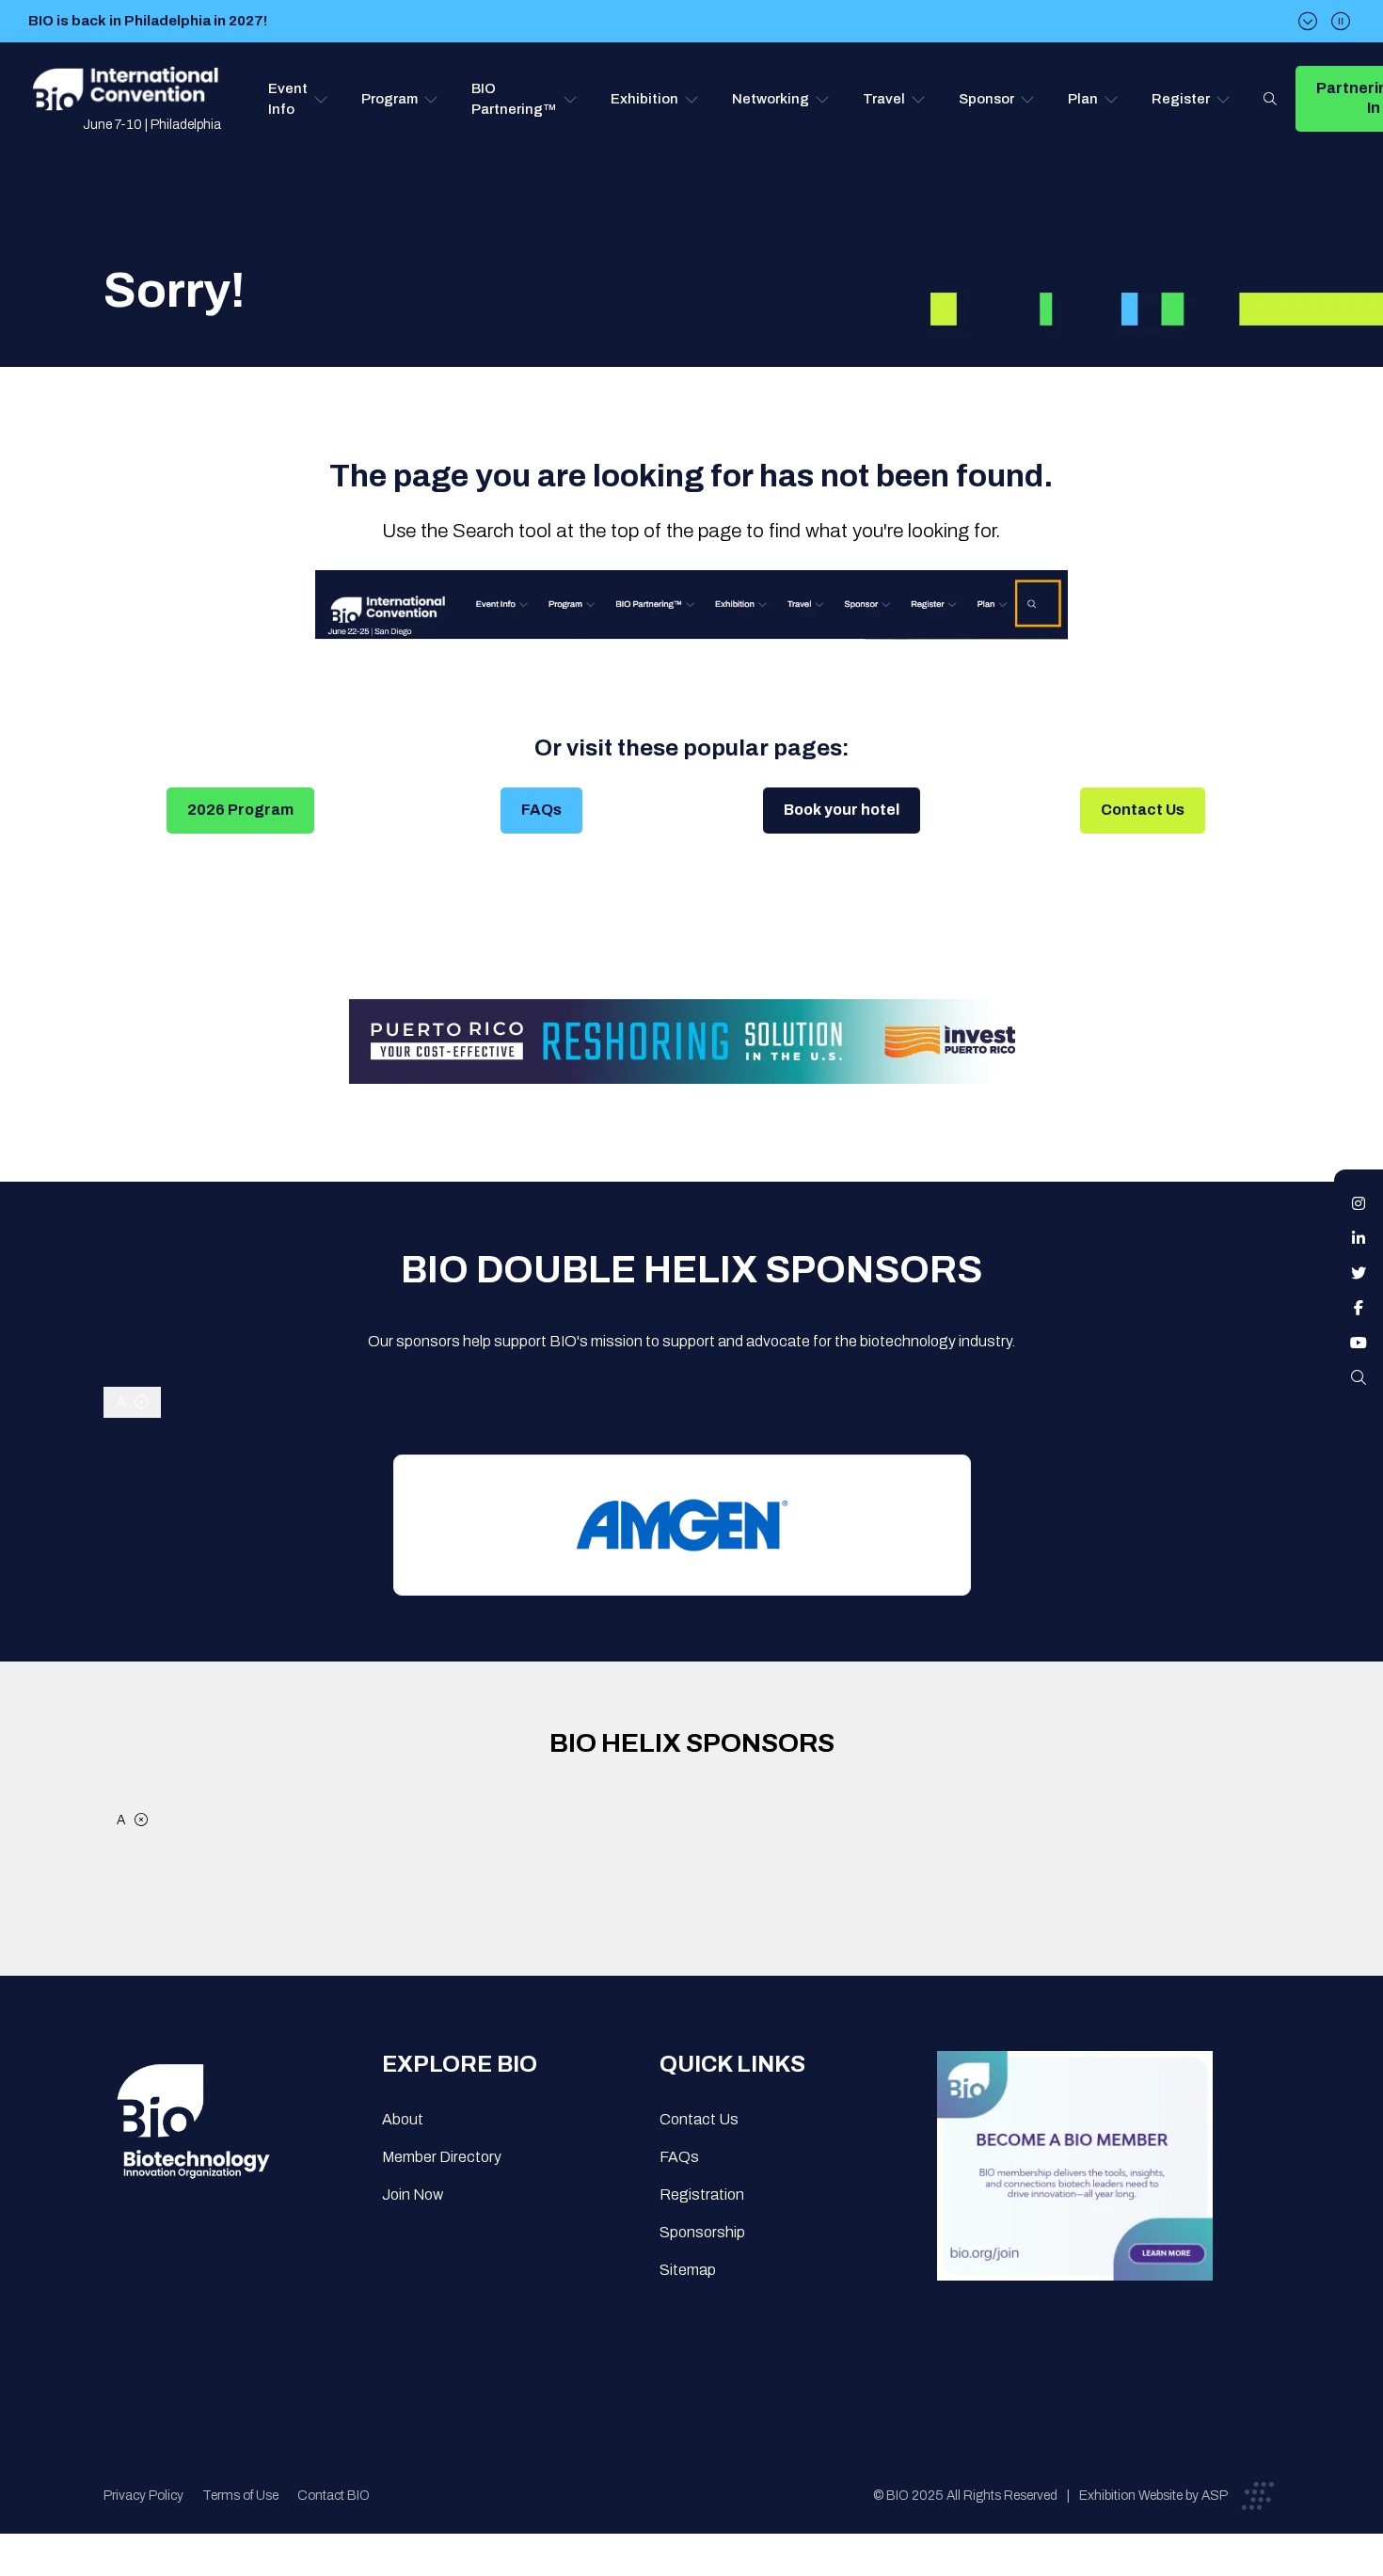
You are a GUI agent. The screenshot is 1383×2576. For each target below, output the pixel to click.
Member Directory (442, 2157)
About (403, 2119)
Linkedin (1359, 1238)
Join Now (413, 2194)
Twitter (1359, 1273)
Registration (702, 2194)
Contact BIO (334, 2496)
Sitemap (688, 2270)
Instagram (1359, 1203)
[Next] (1308, 21)
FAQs (541, 810)
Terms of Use (240, 2496)
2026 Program (240, 810)
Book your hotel (842, 810)
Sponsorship (702, 2232)
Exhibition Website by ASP (1153, 2496)
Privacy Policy (143, 2496)
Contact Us (1143, 810)
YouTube (1359, 1343)
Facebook (1359, 1308)
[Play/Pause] (1341, 21)
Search (1270, 99)
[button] (298, 99)
